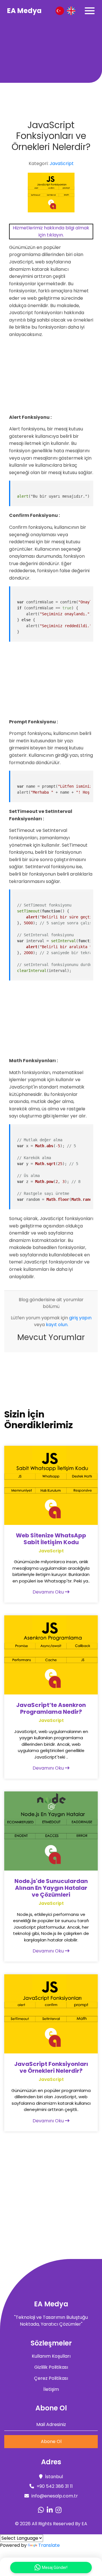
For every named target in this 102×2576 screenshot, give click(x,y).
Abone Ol (51, 2441)
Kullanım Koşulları (51, 2356)
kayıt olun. (57, 1325)
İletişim (51, 2389)
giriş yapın (80, 1318)
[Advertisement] (51, 52)
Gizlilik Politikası (51, 2367)
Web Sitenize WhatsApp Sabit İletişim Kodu (51, 1539)
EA (84, 2524)
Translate (49, 2545)
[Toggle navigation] (90, 11)
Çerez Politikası (51, 2378)
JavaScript (62, 163)
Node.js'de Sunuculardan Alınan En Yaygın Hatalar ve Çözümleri (51, 1888)
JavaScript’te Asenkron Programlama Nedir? (51, 1708)
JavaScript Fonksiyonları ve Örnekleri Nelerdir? (51, 2067)
